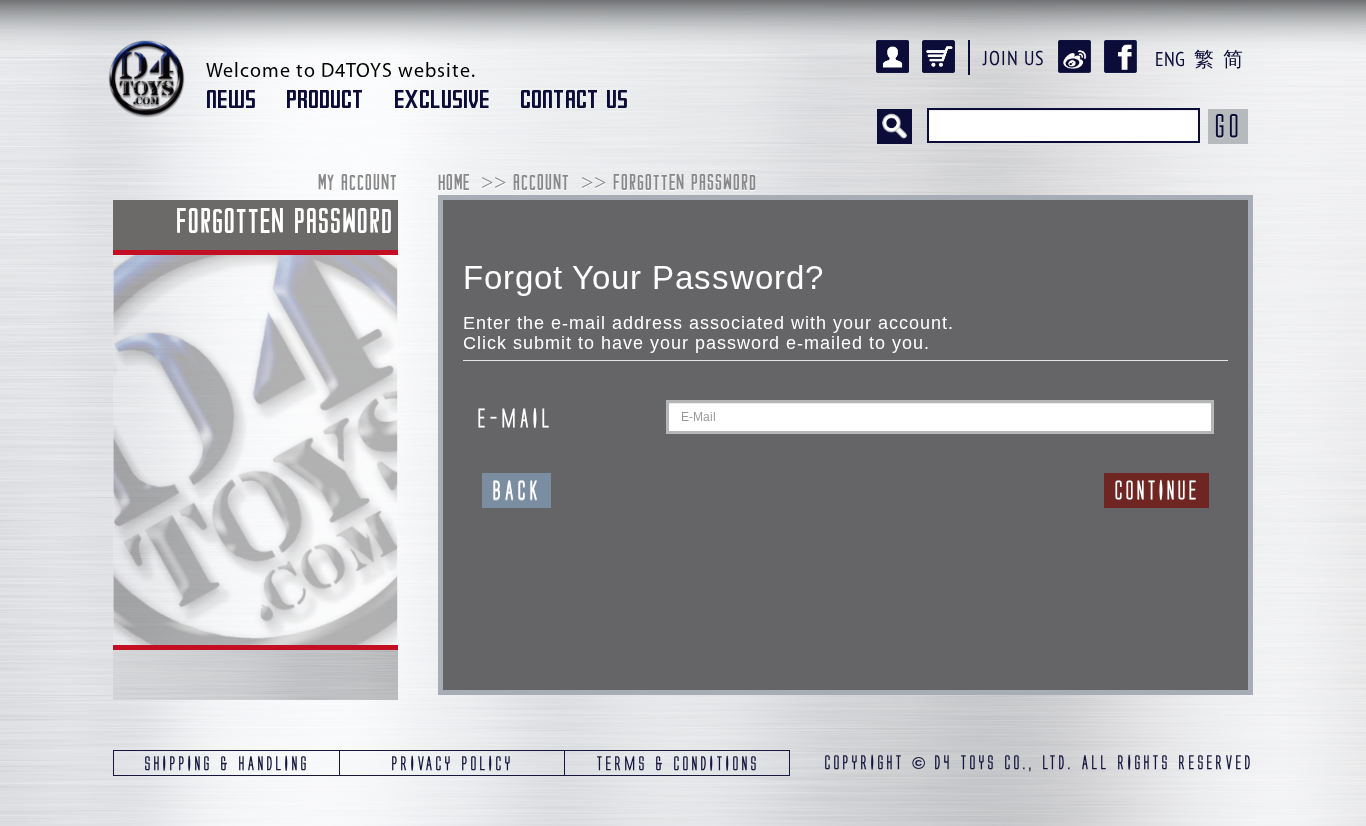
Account (541, 184)
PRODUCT (325, 100)
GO (1228, 126)
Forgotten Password (685, 184)
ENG (1170, 59)
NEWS (231, 100)
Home (454, 184)
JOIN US (1014, 58)
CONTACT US (574, 100)
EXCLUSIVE (442, 100)
